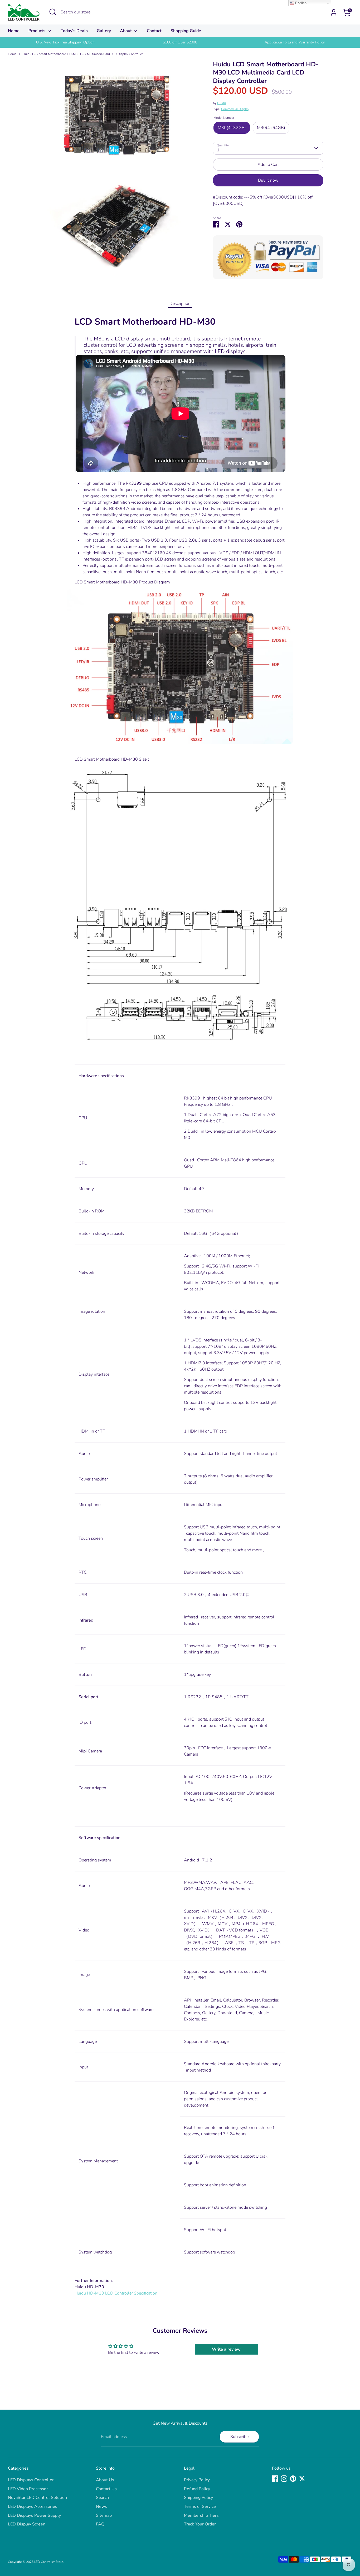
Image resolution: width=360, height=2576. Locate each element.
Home (14, 31)
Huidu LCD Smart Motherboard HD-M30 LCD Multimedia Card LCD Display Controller (83, 54)
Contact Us (106, 2489)
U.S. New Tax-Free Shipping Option (65, 42)
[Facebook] (275, 2479)
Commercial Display (235, 109)
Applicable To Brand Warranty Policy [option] (295, 42)
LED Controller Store (49, 2562)
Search (102, 2498)
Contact (154, 31)
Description (180, 304)
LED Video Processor (28, 2489)
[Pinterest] (293, 2479)
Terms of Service (200, 2506)
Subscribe (239, 2437)
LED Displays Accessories (33, 2506)
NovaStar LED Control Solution (37, 2498)
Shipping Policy (198, 2498)
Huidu (222, 103)
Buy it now (268, 180)
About (126, 31)
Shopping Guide (186, 31)
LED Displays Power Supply (34, 2515)
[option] (65, 42)
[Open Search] (53, 12)
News (101, 2506)
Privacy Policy (197, 2480)
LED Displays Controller (31, 2480)
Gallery (104, 31)
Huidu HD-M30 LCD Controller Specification (116, 2293)
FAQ (100, 2524)
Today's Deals (74, 31)
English (300, 3)
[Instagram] (284, 2479)
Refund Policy (197, 2489)
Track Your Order (200, 2524)
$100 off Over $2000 (180, 42)
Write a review (226, 2349)
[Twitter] (302, 2479)
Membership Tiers (201, 2515)
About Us (105, 2480)
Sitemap (104, 2515)
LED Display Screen (27, 2524)
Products (37, 31)
